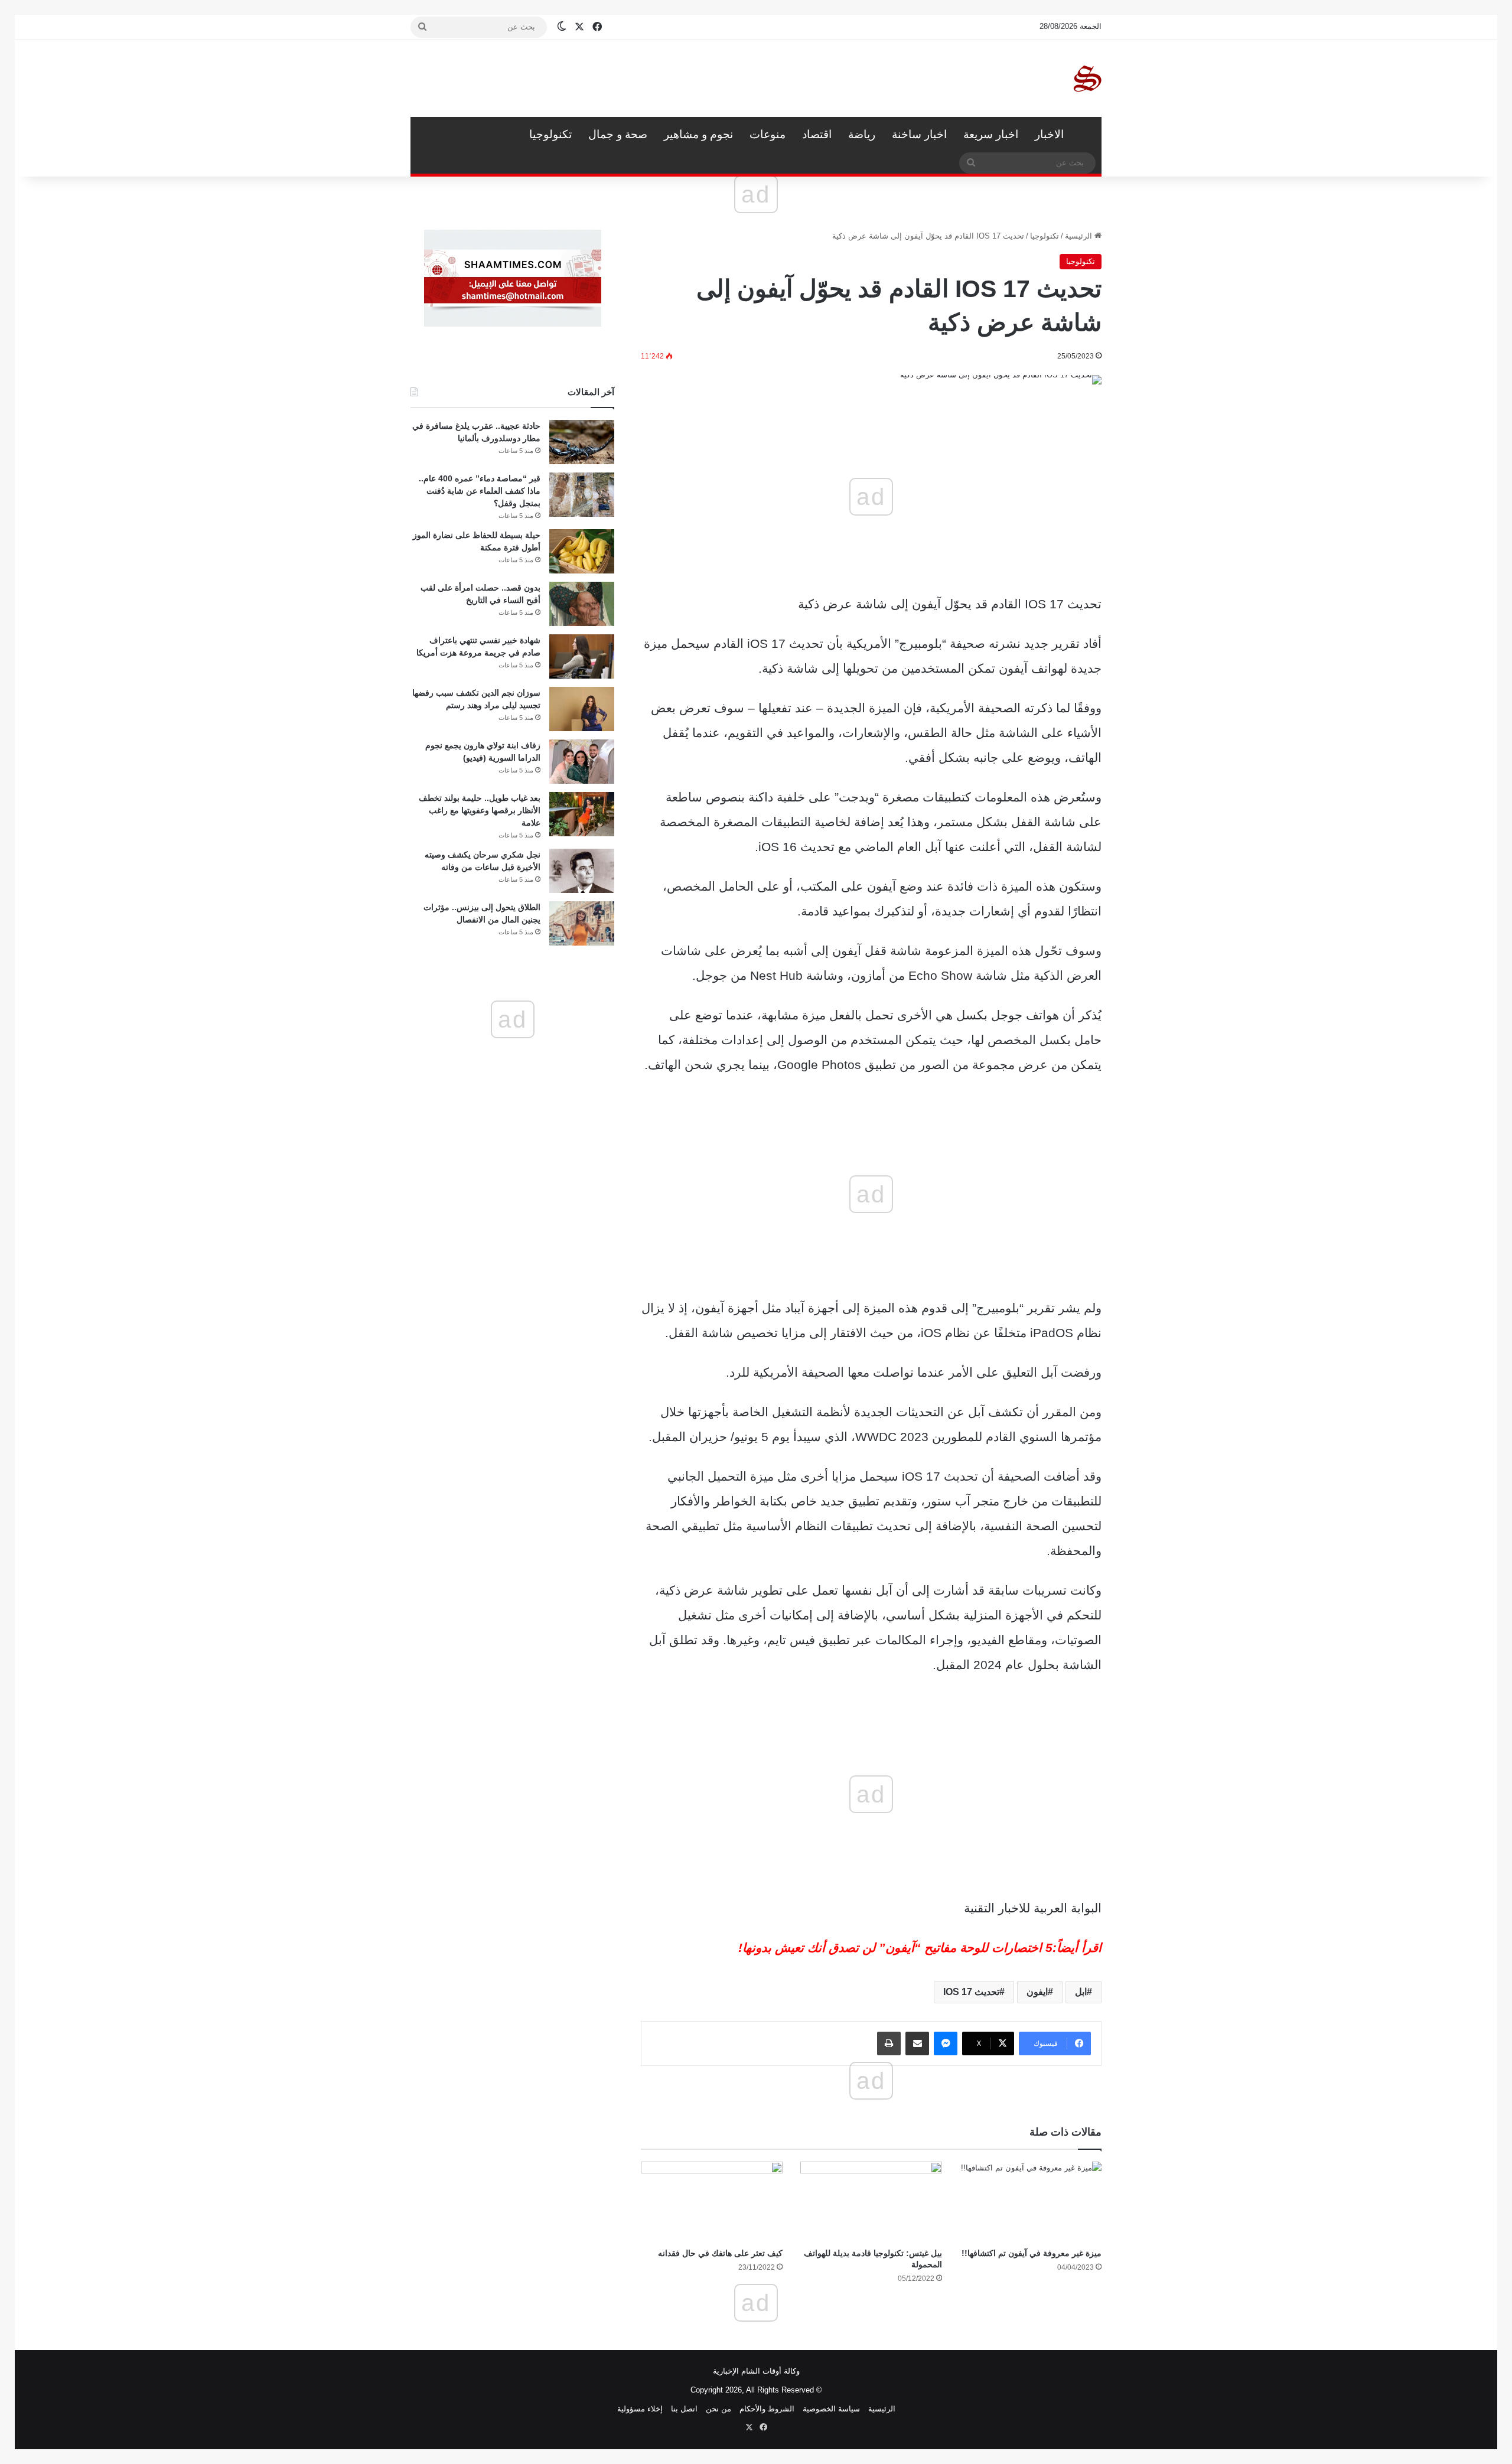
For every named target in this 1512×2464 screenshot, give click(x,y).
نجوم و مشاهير (698, 134)
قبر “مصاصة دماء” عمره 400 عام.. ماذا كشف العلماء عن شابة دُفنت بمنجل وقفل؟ (480, 491)
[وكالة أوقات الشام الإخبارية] (1087, 79)
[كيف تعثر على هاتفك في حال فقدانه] (712, 2201)
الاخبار (1049, 134)
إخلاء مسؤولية (640, 2409)
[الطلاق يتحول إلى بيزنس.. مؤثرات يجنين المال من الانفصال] (582, 923)
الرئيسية (1087, 135)
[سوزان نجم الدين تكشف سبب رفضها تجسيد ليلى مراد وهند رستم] (582, 709)
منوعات (768, 134)
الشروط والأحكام (767, 2409)
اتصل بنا (684, 2409)
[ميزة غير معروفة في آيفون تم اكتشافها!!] (1031, 2201)
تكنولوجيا (550, 134)
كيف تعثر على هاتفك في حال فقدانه (720, 2253)
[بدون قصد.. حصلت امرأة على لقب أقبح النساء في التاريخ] (582, 604)
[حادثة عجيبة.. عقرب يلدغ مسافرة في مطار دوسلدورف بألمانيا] (582, 442)
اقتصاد (817, 134)
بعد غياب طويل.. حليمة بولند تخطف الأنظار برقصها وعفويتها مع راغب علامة (480, 810)
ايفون (1037, 1992)
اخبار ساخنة (919, 134)
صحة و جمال (618, 134)
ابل (1081, 1992)
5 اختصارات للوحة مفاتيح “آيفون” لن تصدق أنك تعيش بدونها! (895, 1948)
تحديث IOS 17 (971, 1992)
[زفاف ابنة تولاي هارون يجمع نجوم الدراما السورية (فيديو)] (582, 762)
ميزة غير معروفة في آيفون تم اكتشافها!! (1032, 2253)
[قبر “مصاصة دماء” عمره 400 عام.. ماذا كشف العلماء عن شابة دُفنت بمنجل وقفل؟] (582, 495)
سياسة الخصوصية (831, 2409)
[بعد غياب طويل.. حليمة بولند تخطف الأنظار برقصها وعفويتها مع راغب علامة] (582, 814)
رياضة (862, 134)
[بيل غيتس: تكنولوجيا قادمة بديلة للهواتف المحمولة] (871, 2201)
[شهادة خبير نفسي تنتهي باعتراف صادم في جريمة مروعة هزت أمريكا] (582, 656)
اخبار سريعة (991, 134)
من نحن (718, 2409)
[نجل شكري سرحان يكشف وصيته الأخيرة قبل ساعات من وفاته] (582, 871)
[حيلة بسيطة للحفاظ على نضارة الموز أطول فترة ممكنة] (582, 551)
